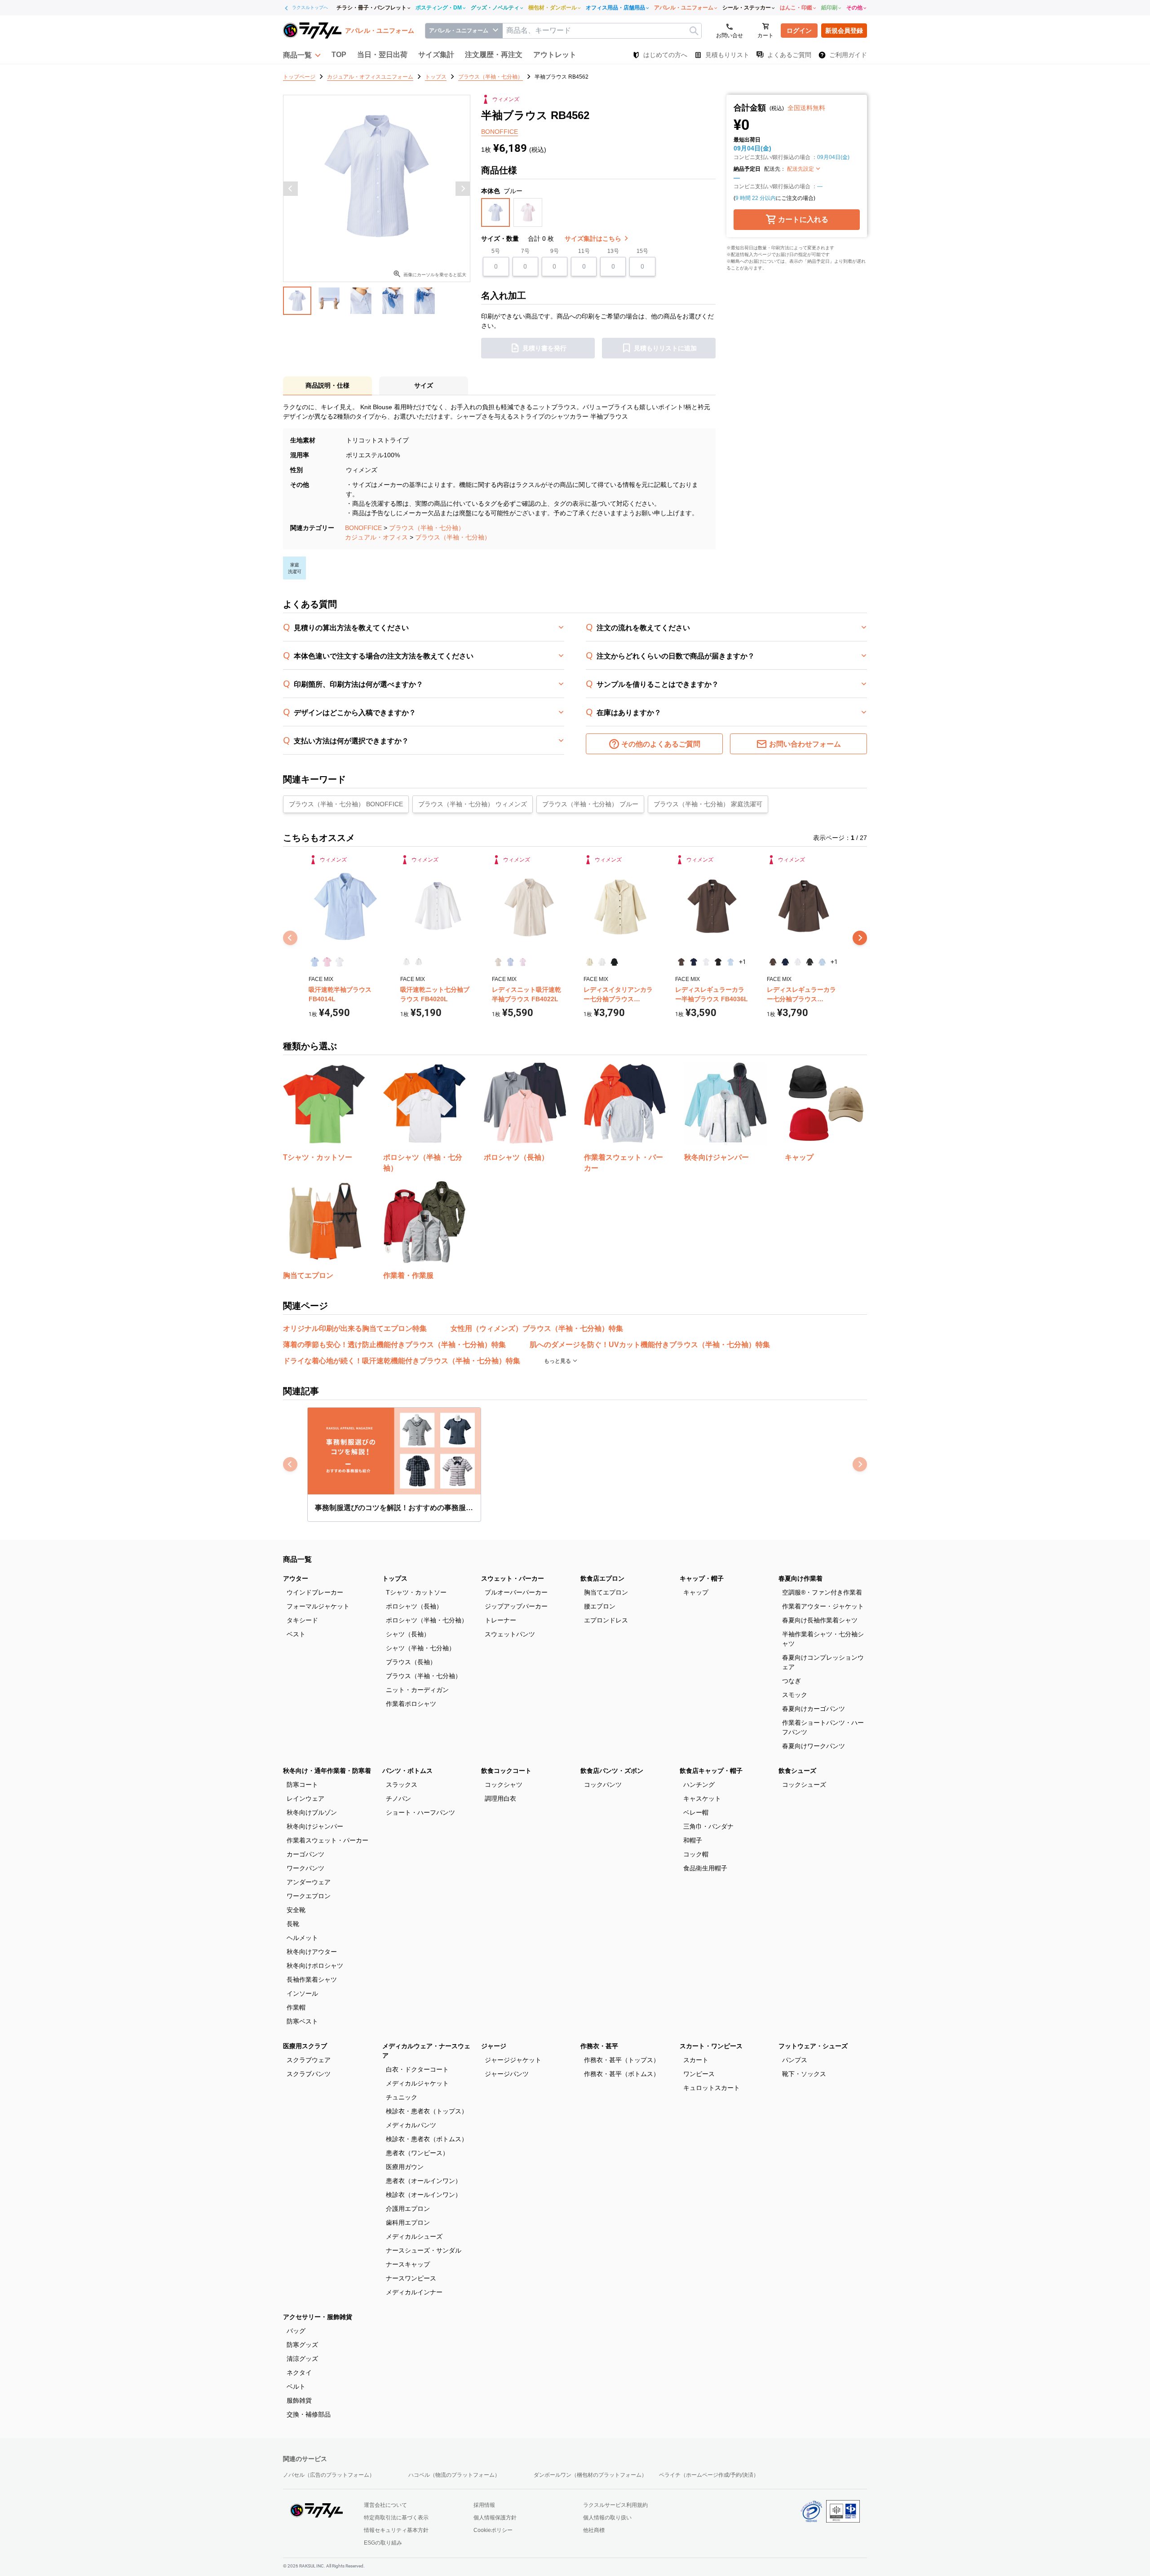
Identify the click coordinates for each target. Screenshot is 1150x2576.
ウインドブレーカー (315, 1592)
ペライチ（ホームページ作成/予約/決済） (709, 2475)
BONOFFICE (363, 528)
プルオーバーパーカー (516, 1592)
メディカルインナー (414, 2292)
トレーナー (500, 1620)
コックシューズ (804, 1785)
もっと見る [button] (558, 1361)
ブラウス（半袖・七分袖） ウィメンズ (473, 804)
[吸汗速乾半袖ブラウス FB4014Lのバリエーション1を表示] (315, 962)
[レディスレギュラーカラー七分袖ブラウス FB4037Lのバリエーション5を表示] (822, 962)
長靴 (293, 1924)
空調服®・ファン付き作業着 (822, 1592)
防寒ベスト (302, 2021)
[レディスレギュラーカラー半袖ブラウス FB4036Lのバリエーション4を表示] (718, 962)
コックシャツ (504, 1785)
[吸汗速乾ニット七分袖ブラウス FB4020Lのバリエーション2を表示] (418, 962)
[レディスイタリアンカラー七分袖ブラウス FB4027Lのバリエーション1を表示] (590, 962)
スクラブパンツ (309, 2074)
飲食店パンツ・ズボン (612, 1771)
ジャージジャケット (513, 2060)
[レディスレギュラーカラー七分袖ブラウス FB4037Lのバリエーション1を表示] (773, 962)
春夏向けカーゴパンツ (814, 1709)
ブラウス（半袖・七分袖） (427, 528)
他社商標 (594, 2530)
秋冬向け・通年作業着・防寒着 (327, 1771)
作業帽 (296, 2007)
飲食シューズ (797, 1771)
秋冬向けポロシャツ (315, 1966)
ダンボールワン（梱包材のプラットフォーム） (590, 2475)
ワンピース (699, 2074)
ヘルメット (302, 1938)
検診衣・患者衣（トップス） (427, 2111)
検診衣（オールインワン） (424, 2195)
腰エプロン (600, 1606)
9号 (555, 251)
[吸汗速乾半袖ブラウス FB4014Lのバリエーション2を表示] (327, 962)
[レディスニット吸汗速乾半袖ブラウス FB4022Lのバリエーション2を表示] (510, 962)
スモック (795, 1695)
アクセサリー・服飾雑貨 (318, 2317)
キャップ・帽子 (702, 1578)
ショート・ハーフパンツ (420, 1812)
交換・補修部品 (309, 2414)
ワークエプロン (309, 1896)
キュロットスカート (712, 2088)
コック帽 (696, 1854)
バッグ (296, 2331)
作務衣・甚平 (599, 2046)
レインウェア (305, 1798)
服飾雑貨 (299, 2400)
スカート (696, 2060)
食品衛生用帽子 (705, 1868)
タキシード (302, 1620)
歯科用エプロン (408, 2223)
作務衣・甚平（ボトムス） (622, 2074)
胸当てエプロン (606, 1592)
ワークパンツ (305, 1868)
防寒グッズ (302, 2345)
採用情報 (484, 2505)
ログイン (799, 31)
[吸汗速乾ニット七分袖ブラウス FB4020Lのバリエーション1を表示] (406, 962)
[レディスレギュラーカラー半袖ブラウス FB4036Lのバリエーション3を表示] (706, 962)
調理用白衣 (500, 1798)
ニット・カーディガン (417, 1690)
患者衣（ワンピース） (417, 2153)
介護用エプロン (408, 2209)
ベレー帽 (696, 1812)
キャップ (696, 1592)
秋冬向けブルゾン (312, 1812)
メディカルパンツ (411, 2125)
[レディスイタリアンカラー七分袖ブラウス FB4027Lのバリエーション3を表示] (614, 962)
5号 (496, 251)
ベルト (296, 2386)
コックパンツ (603, 1785)
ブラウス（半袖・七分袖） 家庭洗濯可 (708, 804)
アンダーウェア (309, 1882)
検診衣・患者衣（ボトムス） (427, 2139)
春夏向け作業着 (801, 1578)
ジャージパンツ (507, 2074)
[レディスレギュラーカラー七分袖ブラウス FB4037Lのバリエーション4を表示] (810, 962)
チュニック (402, 2097)
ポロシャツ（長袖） (414, 1606)
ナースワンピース (411, 2278)
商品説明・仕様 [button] (327, 385)
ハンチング (699, 1785)
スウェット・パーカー (513, 1578)
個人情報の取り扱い (607, 2518)
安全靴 (296, 1910)
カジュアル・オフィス (376, 537)
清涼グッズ (302, 2359)
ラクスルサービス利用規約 (615, 2505)
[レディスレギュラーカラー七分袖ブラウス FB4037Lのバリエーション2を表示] (785, 962)
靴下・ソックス (804, 2074)
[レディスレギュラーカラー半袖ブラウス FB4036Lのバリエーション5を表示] (730, 962)
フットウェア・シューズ (813, 2046)
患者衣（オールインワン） (424, 2181)
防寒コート (302, 1785)
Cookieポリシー (493, 2530)
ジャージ (494, 2046)
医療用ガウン (405, 2167)
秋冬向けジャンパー (315, 1826)
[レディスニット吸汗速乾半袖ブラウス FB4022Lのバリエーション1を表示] (498, 962)
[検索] (694, 31)
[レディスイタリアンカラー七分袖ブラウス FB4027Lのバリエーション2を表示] (602, 962)
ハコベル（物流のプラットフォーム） (454, 2475)
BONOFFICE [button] (500, 132)
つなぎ (792, 1681)
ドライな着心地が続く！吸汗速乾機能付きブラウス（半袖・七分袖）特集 (402, 1361)
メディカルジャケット (417, 2083)
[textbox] (602, 31)
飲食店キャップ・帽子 (711, 1771)
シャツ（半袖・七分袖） (420, 1648)
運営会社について (385, 2505)
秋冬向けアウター (312, 1952)
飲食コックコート (506, 1771)
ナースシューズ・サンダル (424, 2250)
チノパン (398, 1798)
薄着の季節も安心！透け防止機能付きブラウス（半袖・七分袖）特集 (394, 1345)
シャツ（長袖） (408, 1634)
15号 (642, 251)
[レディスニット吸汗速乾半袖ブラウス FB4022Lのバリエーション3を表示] (523, 962)
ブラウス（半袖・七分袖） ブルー (590, 804)
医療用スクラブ (305, 2046)
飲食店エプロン (602, 1578)
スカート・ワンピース (711, 2046)
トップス (395, 1578)
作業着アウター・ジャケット (823, 1606)
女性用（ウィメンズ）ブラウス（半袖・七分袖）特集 (537, 1328)
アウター (296, 1578)
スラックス (402, 1785)
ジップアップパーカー (516, 1606)
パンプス (795, 2060)
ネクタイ (299, 2373)
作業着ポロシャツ (411, 1704)
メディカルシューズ (414, 2236)
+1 (743, 962)
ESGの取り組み (383, 2543)
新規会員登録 (844, 31)
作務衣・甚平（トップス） (622, 2060)
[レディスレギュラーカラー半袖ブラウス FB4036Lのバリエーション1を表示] (681, 962)
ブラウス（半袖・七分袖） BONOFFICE (346, 804)
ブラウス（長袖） (411, 1662)
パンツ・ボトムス (407, 1771)
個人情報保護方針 (495, 2518)
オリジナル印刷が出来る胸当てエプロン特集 (355, 1328)
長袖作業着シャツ (312, 1979)
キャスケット (702, 1798)
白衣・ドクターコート (417, 2069)
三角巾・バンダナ (708, 1826)
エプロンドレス (606, 1620)
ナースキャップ (408, 2264)
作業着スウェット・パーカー (327, 1840)
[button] (302, 55)
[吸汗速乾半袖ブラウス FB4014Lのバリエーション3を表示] (339, 962)
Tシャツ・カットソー (416, 1592)
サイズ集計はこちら (594, 239)
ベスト (296, 1634)
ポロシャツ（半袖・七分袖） (427, 1620)
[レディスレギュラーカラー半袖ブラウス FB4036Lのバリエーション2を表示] (693, 962)
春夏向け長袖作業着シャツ (820, 1620)
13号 (613, 251)
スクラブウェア (309, 2060)
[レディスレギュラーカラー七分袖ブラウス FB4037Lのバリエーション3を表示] (798, 962)
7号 (525, 251)
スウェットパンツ (510, 1634)
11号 (584, 251)
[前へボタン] (291, 189)
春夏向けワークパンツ (814, 1746)
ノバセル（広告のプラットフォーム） (329, 2475)
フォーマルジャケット (318, 1606)
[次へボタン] (463, 189)
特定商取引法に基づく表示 (396, 2518)
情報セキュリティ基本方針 (396, 2530)
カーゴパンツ (305, 1854)
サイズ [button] (424, 385)
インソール (302, 1993)
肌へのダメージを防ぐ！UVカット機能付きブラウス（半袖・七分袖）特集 (650, 1345)
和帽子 (693, 1840)
